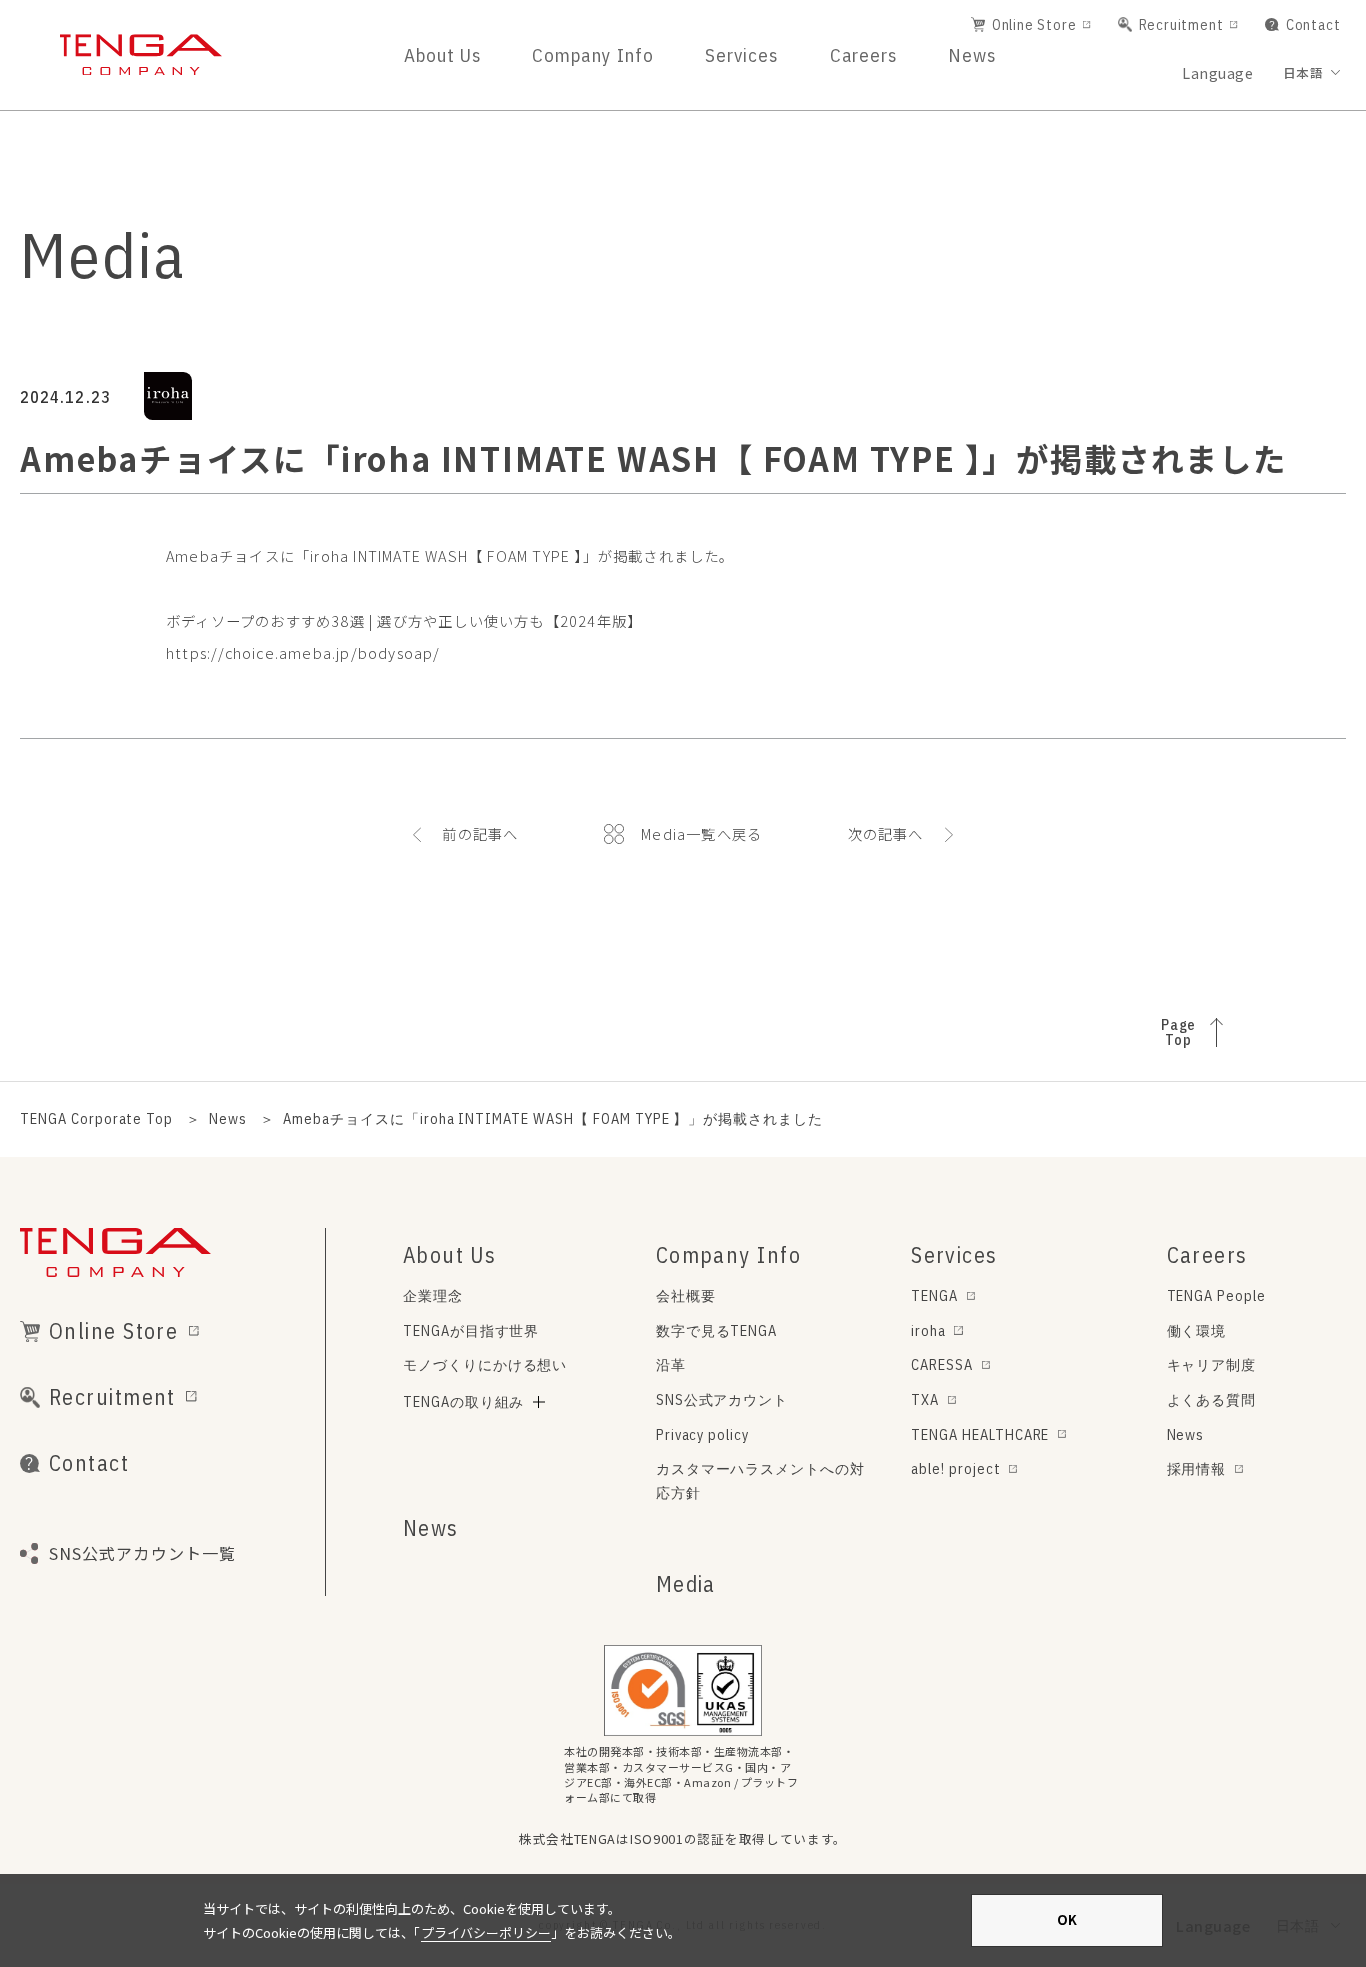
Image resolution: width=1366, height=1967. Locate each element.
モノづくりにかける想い (485, 1364)
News (972, 55)
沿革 (671, 1364)
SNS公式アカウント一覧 (142, 1553)
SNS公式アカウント (722, 1399)
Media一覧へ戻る (701, 834)
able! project (955, 1468)
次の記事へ (886, 834)
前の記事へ (480, 834)
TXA (925, 1399)
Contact (1313, 24)
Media (686, 1584)
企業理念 (433, 1295)
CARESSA (942, 1364)
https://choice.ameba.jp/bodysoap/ (303, 652)
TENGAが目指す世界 (471, 1330)
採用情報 (1197, 1468)
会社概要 (686, 1295)
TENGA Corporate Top (96, 1118)
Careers (863, 55)
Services (741, 55)
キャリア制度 (1212, 1364)
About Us (442, 55)
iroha (928, 1330)
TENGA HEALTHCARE (980, 1434)
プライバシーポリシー (486, 1932)
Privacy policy (702, 1434)
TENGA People (1217, 1295)
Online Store (1034, 24)
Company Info (593, 55)
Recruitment (1181, 24)
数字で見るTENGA (717, 1330)
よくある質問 (1212, 1399)
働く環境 (1197, 1330)
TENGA (934, 1295)
